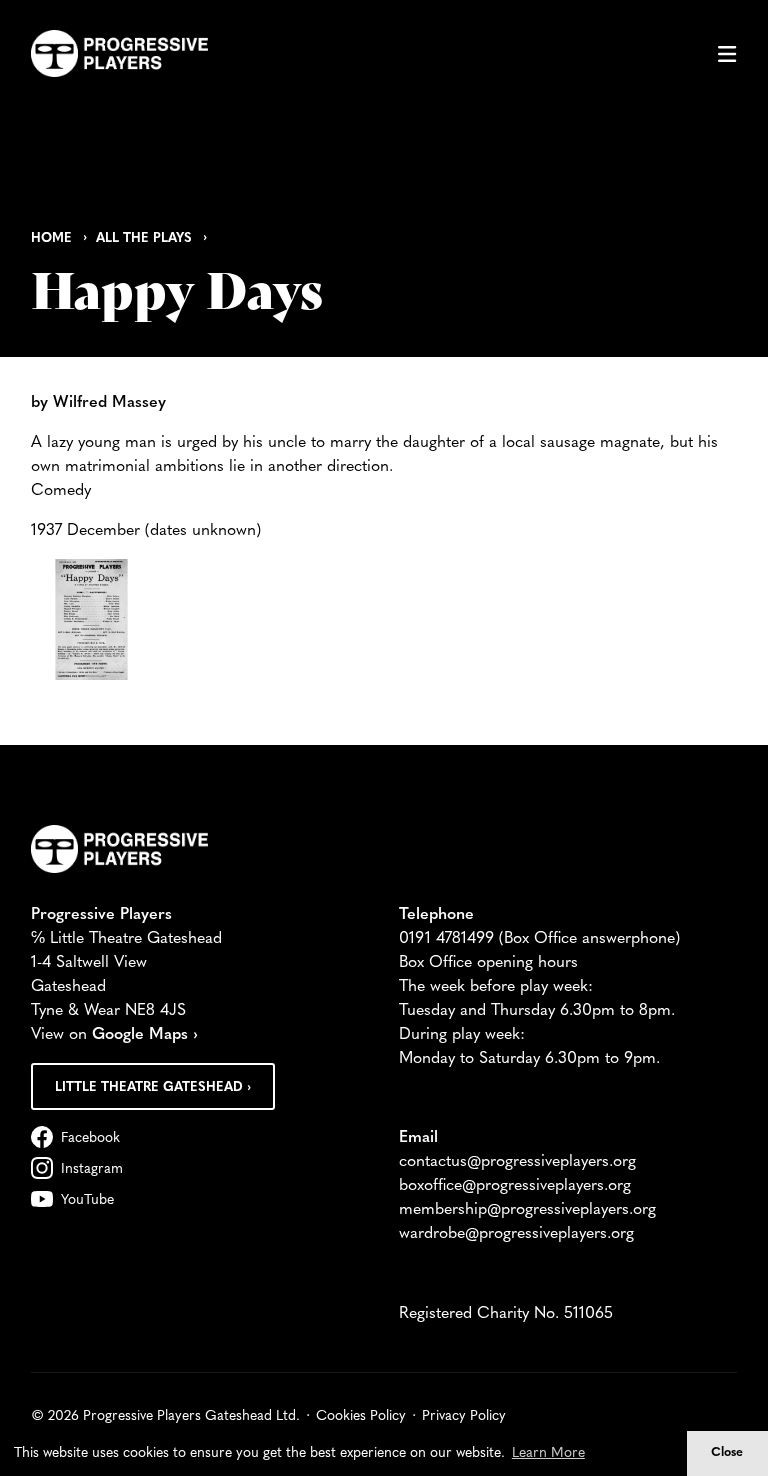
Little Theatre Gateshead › (153, 1087)
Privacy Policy (464, 1416)
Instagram (92, 1169)
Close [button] (727, 1453)
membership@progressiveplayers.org (527, 1210)
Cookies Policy (361, 1416)
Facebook (90, 1138)
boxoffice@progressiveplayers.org (515, 1186)
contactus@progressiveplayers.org (517, 1162)
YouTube (87, 1200)
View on (114, 1035)
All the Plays (144, 238)
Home (51, 238)
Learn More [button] (548, 1453)
